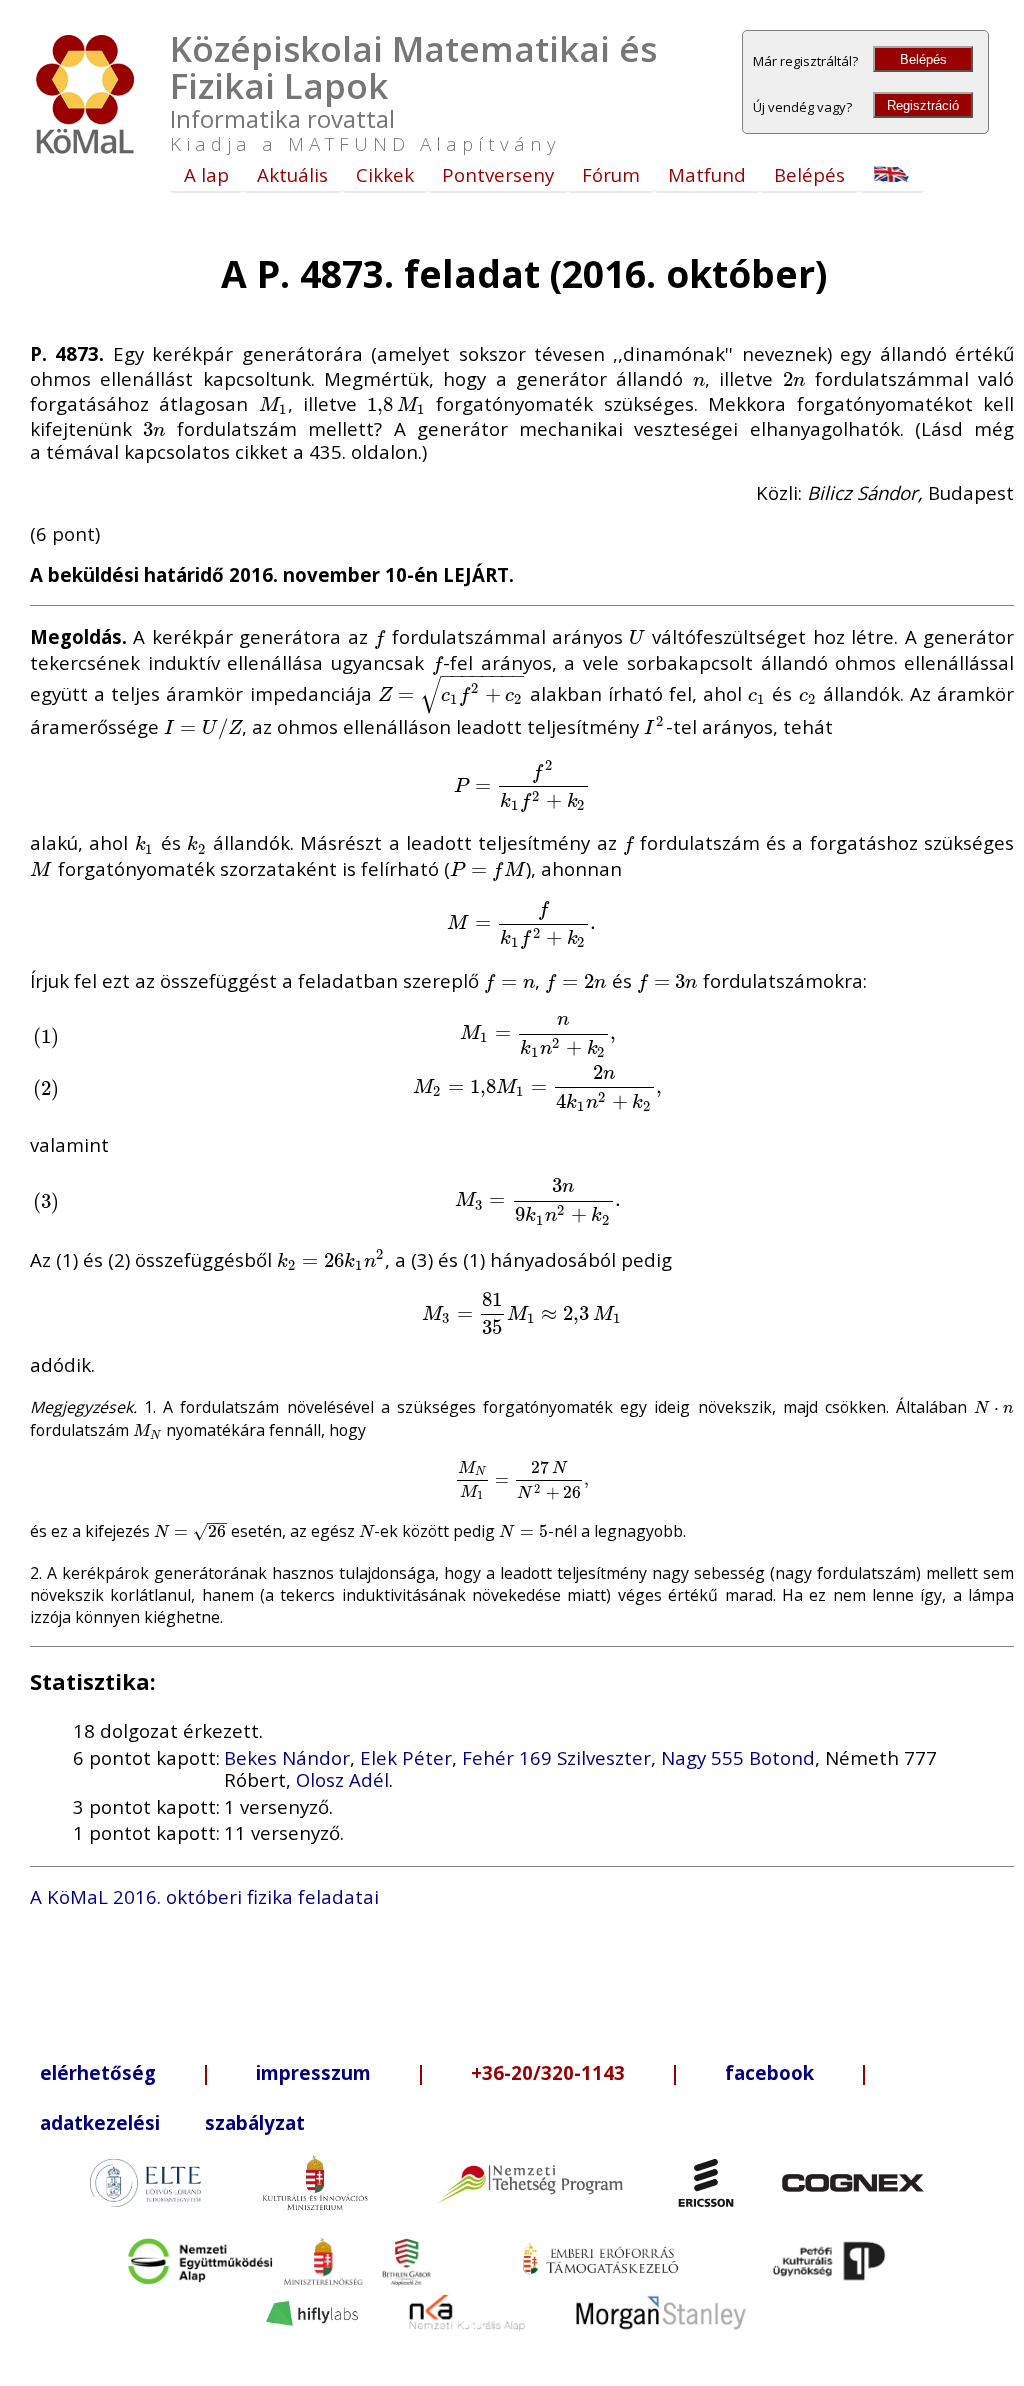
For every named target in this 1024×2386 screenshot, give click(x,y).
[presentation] (699, 378)
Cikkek (385, 174)
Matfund (707, 174)
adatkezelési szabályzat (172, 2122)
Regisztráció (923, 105)
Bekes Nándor (287, 1757)
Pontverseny (498, 174)
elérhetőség (98, 2072)
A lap (206, 174)
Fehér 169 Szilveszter (556, 1757)
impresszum (313, 2072)
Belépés (923, 59)
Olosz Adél (342, 1779)
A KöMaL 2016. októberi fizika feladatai (204, 1896)
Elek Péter (406, 1757)
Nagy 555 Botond (738, 1757)
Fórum (611, 174)
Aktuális (292, 174)
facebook (769, 2072)
